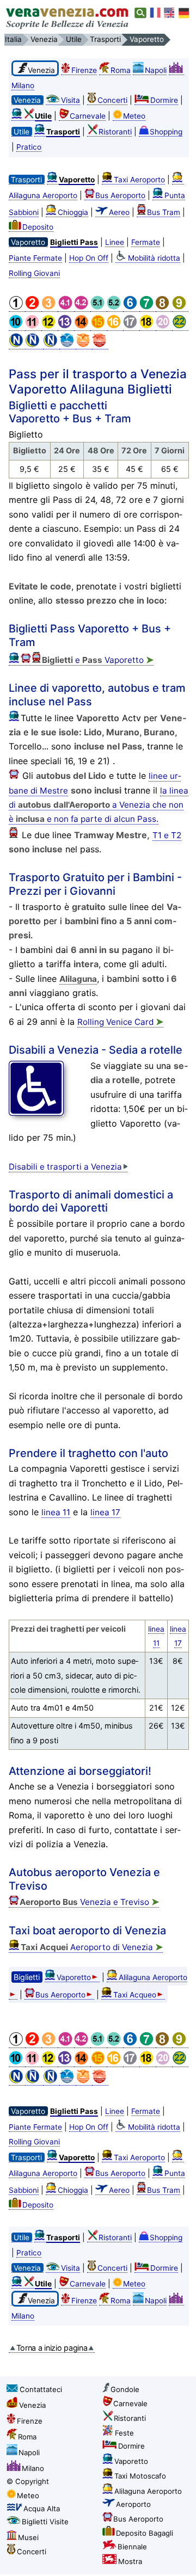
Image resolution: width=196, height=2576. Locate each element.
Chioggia (73, 212)
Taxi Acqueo (135, 1995)
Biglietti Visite (45, 2522)
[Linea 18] (148, 326)
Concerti (112, 100)
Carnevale (88, 116)
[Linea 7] (148, 307)
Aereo (119, 212)
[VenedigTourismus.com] (184, 13)
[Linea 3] (50, 307)
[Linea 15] (99, 326)
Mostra (130, 2561)
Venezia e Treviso (89, 1902)
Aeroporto (133, 2504)
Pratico (29, 147)
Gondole (125, 2389)
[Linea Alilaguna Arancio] (84, 345)
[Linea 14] (82, 326)
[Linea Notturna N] (17, 345)
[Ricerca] (141, 13)
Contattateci (41, 2389)
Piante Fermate (35, 258)
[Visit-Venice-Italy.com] (170, 13)
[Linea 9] (180, 307)
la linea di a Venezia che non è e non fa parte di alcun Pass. (99, 805)
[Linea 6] (131, 307)
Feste (124, 2433)
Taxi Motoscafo (140, 2476)
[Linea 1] (17, 307)
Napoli (156, 70)
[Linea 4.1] (66, 307)
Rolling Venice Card (120, 1022)
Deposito (38, 227)
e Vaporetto (98, 660)
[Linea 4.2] (82, 307)
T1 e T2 (167, 835)
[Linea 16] (115, 326)
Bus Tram (164, 212)
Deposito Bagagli (145, 2533)
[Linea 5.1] (99, 307)
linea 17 (105, 1512)
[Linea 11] (33, 326)
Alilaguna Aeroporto (148, 2491)
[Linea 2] (33, 307)
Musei (28, 2537)
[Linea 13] (66, 326)
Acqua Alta (42, 2509)
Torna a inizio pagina (52, 2348)
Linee (115, 242)
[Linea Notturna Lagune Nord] (51, 345)
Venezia (32, 2405)
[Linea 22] (180, 326)
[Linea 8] (164, 307)
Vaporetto (74, 1977)
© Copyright (28, 2481)
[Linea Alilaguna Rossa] (100, 345)
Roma (121, 70)
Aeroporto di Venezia (92, 1947)
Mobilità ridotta (154, 258)
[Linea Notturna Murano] (34, 345)
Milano (33, 2468)
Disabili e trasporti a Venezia (65, 1167)
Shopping (166, 132)
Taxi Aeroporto (139, 180)
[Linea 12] (50, 326)
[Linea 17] (131, 326)
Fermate (146, 242)
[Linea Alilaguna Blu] (68, 345)
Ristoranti (115, 132)
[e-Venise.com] (156, 13)
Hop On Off (89, 258)
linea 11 (56, 1512)
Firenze (84, 70)
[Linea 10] (17, 326)
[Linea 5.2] (115, 307)
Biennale (132, 2547)
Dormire (164, 100)
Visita (71, 100)
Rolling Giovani (34, 273)
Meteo (134, 116)
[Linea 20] (164, 326)
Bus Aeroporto (120, 195)
